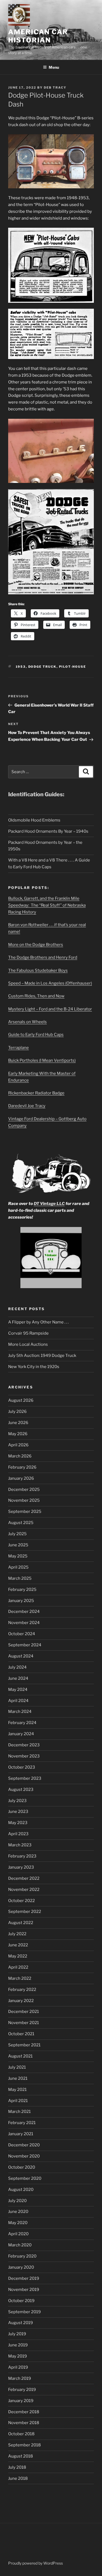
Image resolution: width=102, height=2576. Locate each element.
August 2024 (21, 1656)
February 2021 (22, 2123)
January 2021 (21, 2134)
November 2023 (24, 1756)
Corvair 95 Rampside (28, 1333)
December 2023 (24, 1745)
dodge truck (42, 667)
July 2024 (17, 1667)
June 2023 (18, 1812)
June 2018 (18, 2478)
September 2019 (24, 2312)
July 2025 (17, 1534)
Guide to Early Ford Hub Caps (36, 1035)
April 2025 (18, 1567)
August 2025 (21, 1523)
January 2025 (21, 1601)
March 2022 (20, 1978)
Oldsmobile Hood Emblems (34, 820)
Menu (54, 67)
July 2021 (17, 2067)
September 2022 (25, 1912)
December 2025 (24, 1490)
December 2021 (24, 2012)
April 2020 (18, 2234)
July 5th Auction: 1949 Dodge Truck (42, 1356)
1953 (21, 667)
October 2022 (21, 1901)
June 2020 (18, 2212)
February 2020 (22, 2256)
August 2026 (21, 1400)
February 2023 (22, 1856)
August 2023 (21, 1790)
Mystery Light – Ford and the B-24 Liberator (50, 1009)
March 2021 (19, 2112)
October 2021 (21, 2034)
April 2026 (18, 1445)
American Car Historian (38, 36)
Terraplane (18, 1048)
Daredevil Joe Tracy (27, 1106)
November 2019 (24, 2290)
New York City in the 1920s (34, 1367)
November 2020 (24, 2156)
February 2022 (22, 1990)
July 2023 (17, 1801)
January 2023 (21, 1867)
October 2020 (22, 2167)
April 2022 (18, 1967)
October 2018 (21, 2434)
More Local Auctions (28, 1344)
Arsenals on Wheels (27, 1022)
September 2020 (25, 2178)
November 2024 (24, 1623)
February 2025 (22, 1590)
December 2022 (24, 1878)
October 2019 (21, 2301)
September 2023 (25, 1778)
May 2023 (18, 1823)
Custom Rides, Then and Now (36, 996)
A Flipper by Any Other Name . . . (38, 1322)
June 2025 (18, 1545)
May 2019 (18, 2356)
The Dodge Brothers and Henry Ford (43, 957)
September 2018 (24, 2445)
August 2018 (21, 2456)
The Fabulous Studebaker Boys (38, 970)
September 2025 (25, 1512)
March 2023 (20, 1845)
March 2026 (20, 1456)
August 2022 (21, 1923)
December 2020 (24, 2145)
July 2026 (17, 1412)
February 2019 (22, 2390)
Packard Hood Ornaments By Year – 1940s (48, 831)
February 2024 (22, 1723)
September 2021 (24, 2045)
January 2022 (21, 2001)
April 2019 (18, 2367)
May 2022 (18, 1956)
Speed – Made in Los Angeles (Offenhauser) (50, 983)
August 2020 (21, 2190)
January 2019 (21, 2401)
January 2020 (21, 2267)
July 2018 (17, 2467)
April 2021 (18, 2101)
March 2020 (20, 2245)
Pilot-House (73, 667)
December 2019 (24, 2278)
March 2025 (20, 1578)
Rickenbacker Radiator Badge (36, 1093)
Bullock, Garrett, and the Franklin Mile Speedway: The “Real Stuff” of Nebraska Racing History (47, 905)
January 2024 (21, 1734)
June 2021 (18, 2078)
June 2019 (18, 2345)
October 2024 (22, 1634)
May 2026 (18, 1434)
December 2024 (24, 1612)
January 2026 (21, 1478)
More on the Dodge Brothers (36, 945)
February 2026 (22, 1467)
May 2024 (18, 1690)
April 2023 (18, 1834)
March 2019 (20, 2378)
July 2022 (17, 1934)
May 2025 (18, 1556)
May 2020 (18, 2223)
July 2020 (17, 2201)
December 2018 (24, 2412)
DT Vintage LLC (49, 1204)
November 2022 (24, 1890)
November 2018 (24, 2423)
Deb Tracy (55, 88)
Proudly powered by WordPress (35, 2563)
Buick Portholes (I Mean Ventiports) (42, 1060)
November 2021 (24, 2023)
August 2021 (20, 2056)
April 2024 (18, 1701)
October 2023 (22, 1767)
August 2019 (21, 2323)
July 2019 (17, 2334)
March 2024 (20, 1712)
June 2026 (18, 1423)
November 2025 (24, 1500)
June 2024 (18, 1678)
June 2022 (18, 1945)
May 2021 (17, 2090)
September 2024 (25, 1645)
